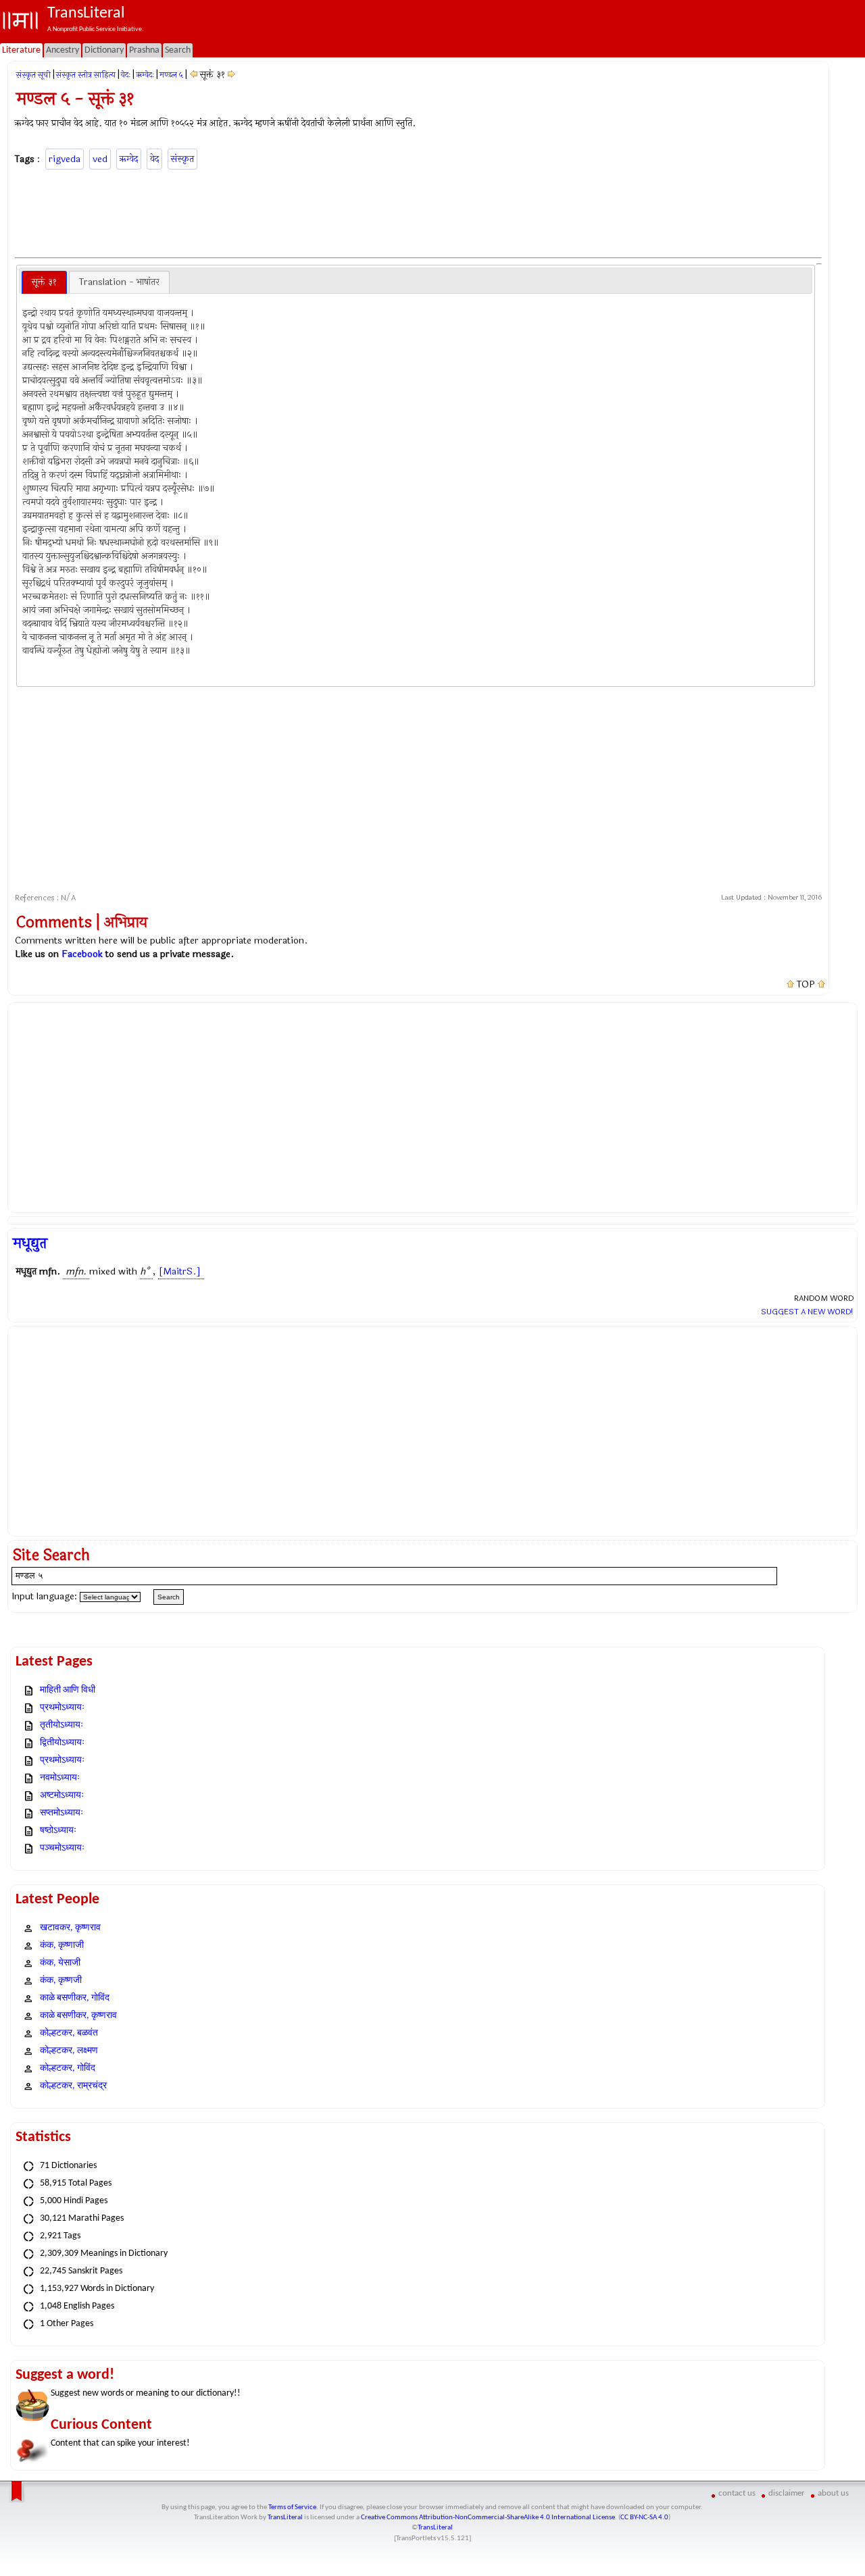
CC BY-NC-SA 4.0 (644, 2518)
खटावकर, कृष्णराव (70, 1928)
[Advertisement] (418, 211)
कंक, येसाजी (60, 1963)
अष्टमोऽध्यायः (62, 1796)
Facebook (82, 954)
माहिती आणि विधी (68, 1690)
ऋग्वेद (129, 159)
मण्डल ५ (171, 75)
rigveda (65, 159)
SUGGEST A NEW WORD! (807, 1312)
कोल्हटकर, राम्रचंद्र (73, 2086)
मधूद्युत (30, 1243)
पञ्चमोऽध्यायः (62, 1848)
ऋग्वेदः (145, 75)
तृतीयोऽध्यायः (61, 1725)
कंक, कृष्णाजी (62, 1946)
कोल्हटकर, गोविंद (68, 2068)
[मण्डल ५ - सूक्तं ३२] (231, 75)
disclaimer (787, 2493)
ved (100, 159)
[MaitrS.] (180, 1271)
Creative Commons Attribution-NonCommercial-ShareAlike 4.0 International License (488, 2518)
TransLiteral (285, 2518)
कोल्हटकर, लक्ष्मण (69, 2051)
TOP (806, 985)
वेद (154, 159)
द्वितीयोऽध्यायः (62, 1743)
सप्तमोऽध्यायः (61, 1813)
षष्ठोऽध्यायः (58, 1831)
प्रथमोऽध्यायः (62, 1708)
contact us (737, 2493)
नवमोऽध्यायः (60, 1778)
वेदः (126, 75)
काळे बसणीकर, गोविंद (75, 1998)
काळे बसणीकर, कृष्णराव (78, 2016)
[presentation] (44, 282)
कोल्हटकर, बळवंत (69, 2033)
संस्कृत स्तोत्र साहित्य (86, 75)
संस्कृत (182, 159)
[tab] (44, 282)
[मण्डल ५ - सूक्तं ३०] (194, 75)
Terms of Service (292, 2507)
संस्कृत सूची (33, 75)
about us (833, 2493)
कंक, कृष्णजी (61, 1981)
